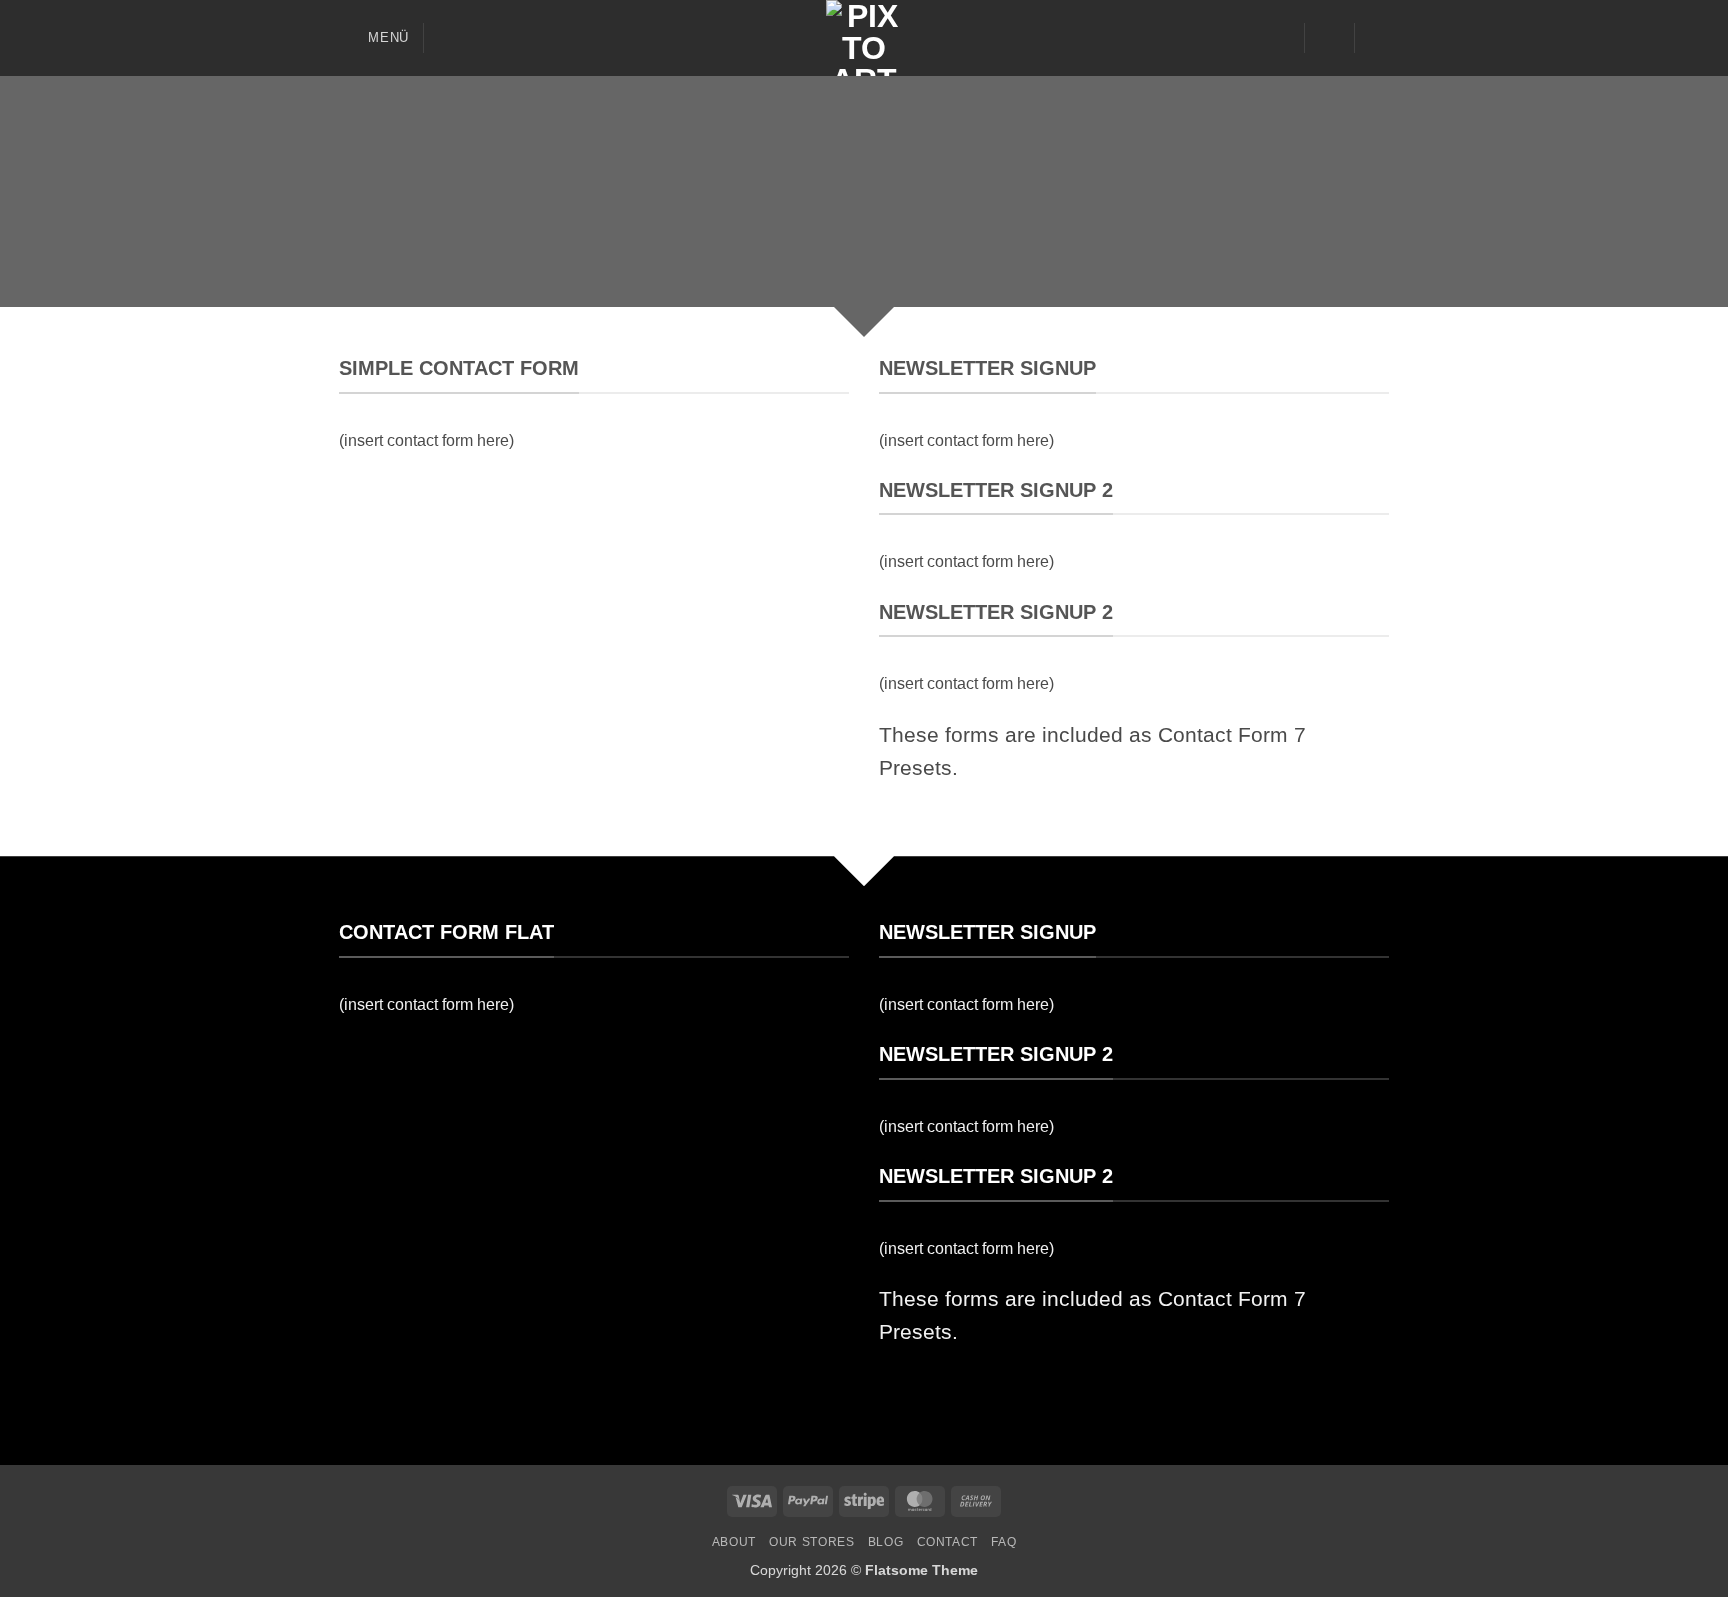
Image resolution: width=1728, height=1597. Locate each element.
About (734, 1542)
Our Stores (811, 1542)
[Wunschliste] (1281, 38)
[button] (374, 37)
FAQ (1003, 1542)
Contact (947, 1542)
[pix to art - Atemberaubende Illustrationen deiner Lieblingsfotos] (864, 38)
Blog (885, 1542)
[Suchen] (446, 38)
